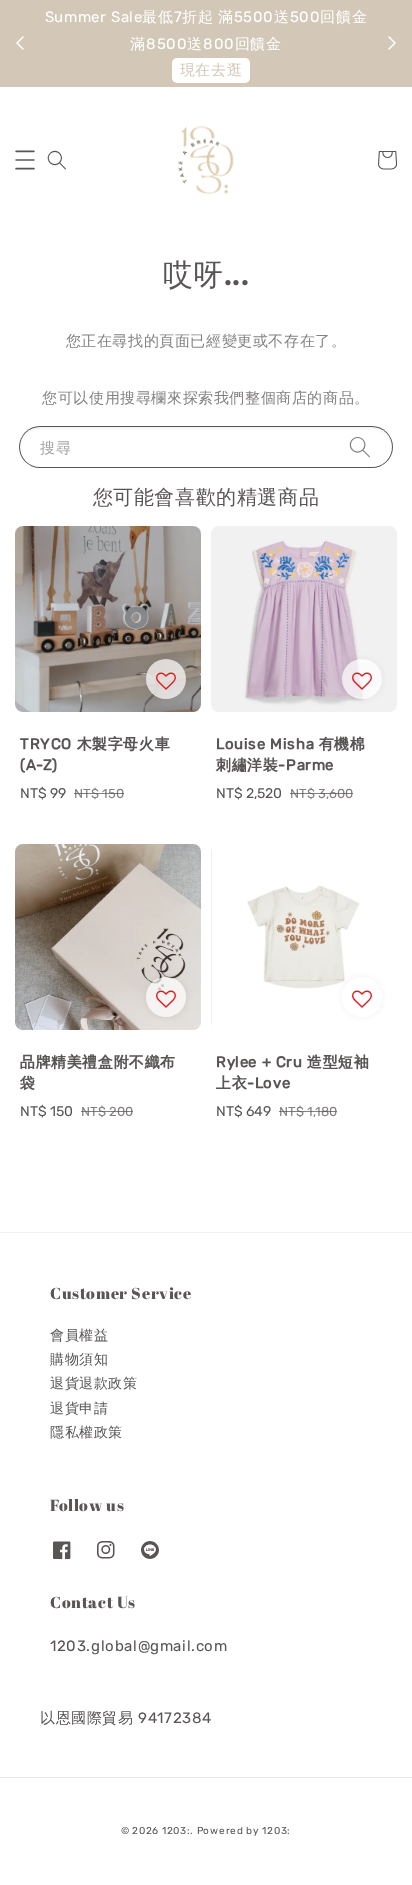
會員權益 (79, 1335)
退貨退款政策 (94, 1383)
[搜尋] (360, 446)
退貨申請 (79, 1408)
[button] (25, 160)
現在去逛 (211, 70)
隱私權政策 (86, 1432)
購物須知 (79, 1359)
